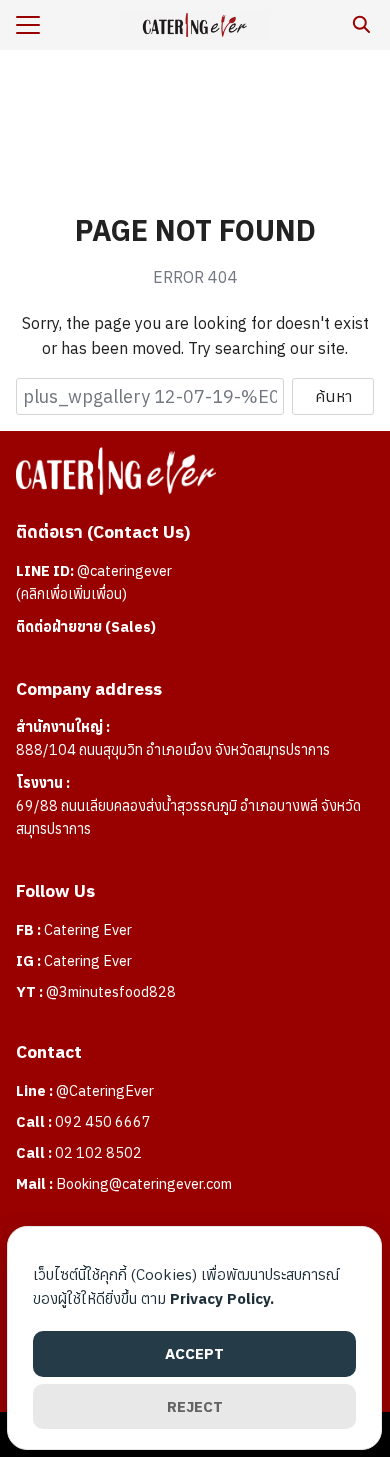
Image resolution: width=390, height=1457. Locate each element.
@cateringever (124, 570)
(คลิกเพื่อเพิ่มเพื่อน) (71, 593)
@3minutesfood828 (111, 991)
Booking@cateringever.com (144, 1183)
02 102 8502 (98, 1152)
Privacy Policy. (222, 1298)
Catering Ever (88, 929)
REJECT (195, 1406)
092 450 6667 (103, 1121)
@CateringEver (105, 1090)
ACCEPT (194, 1353)
